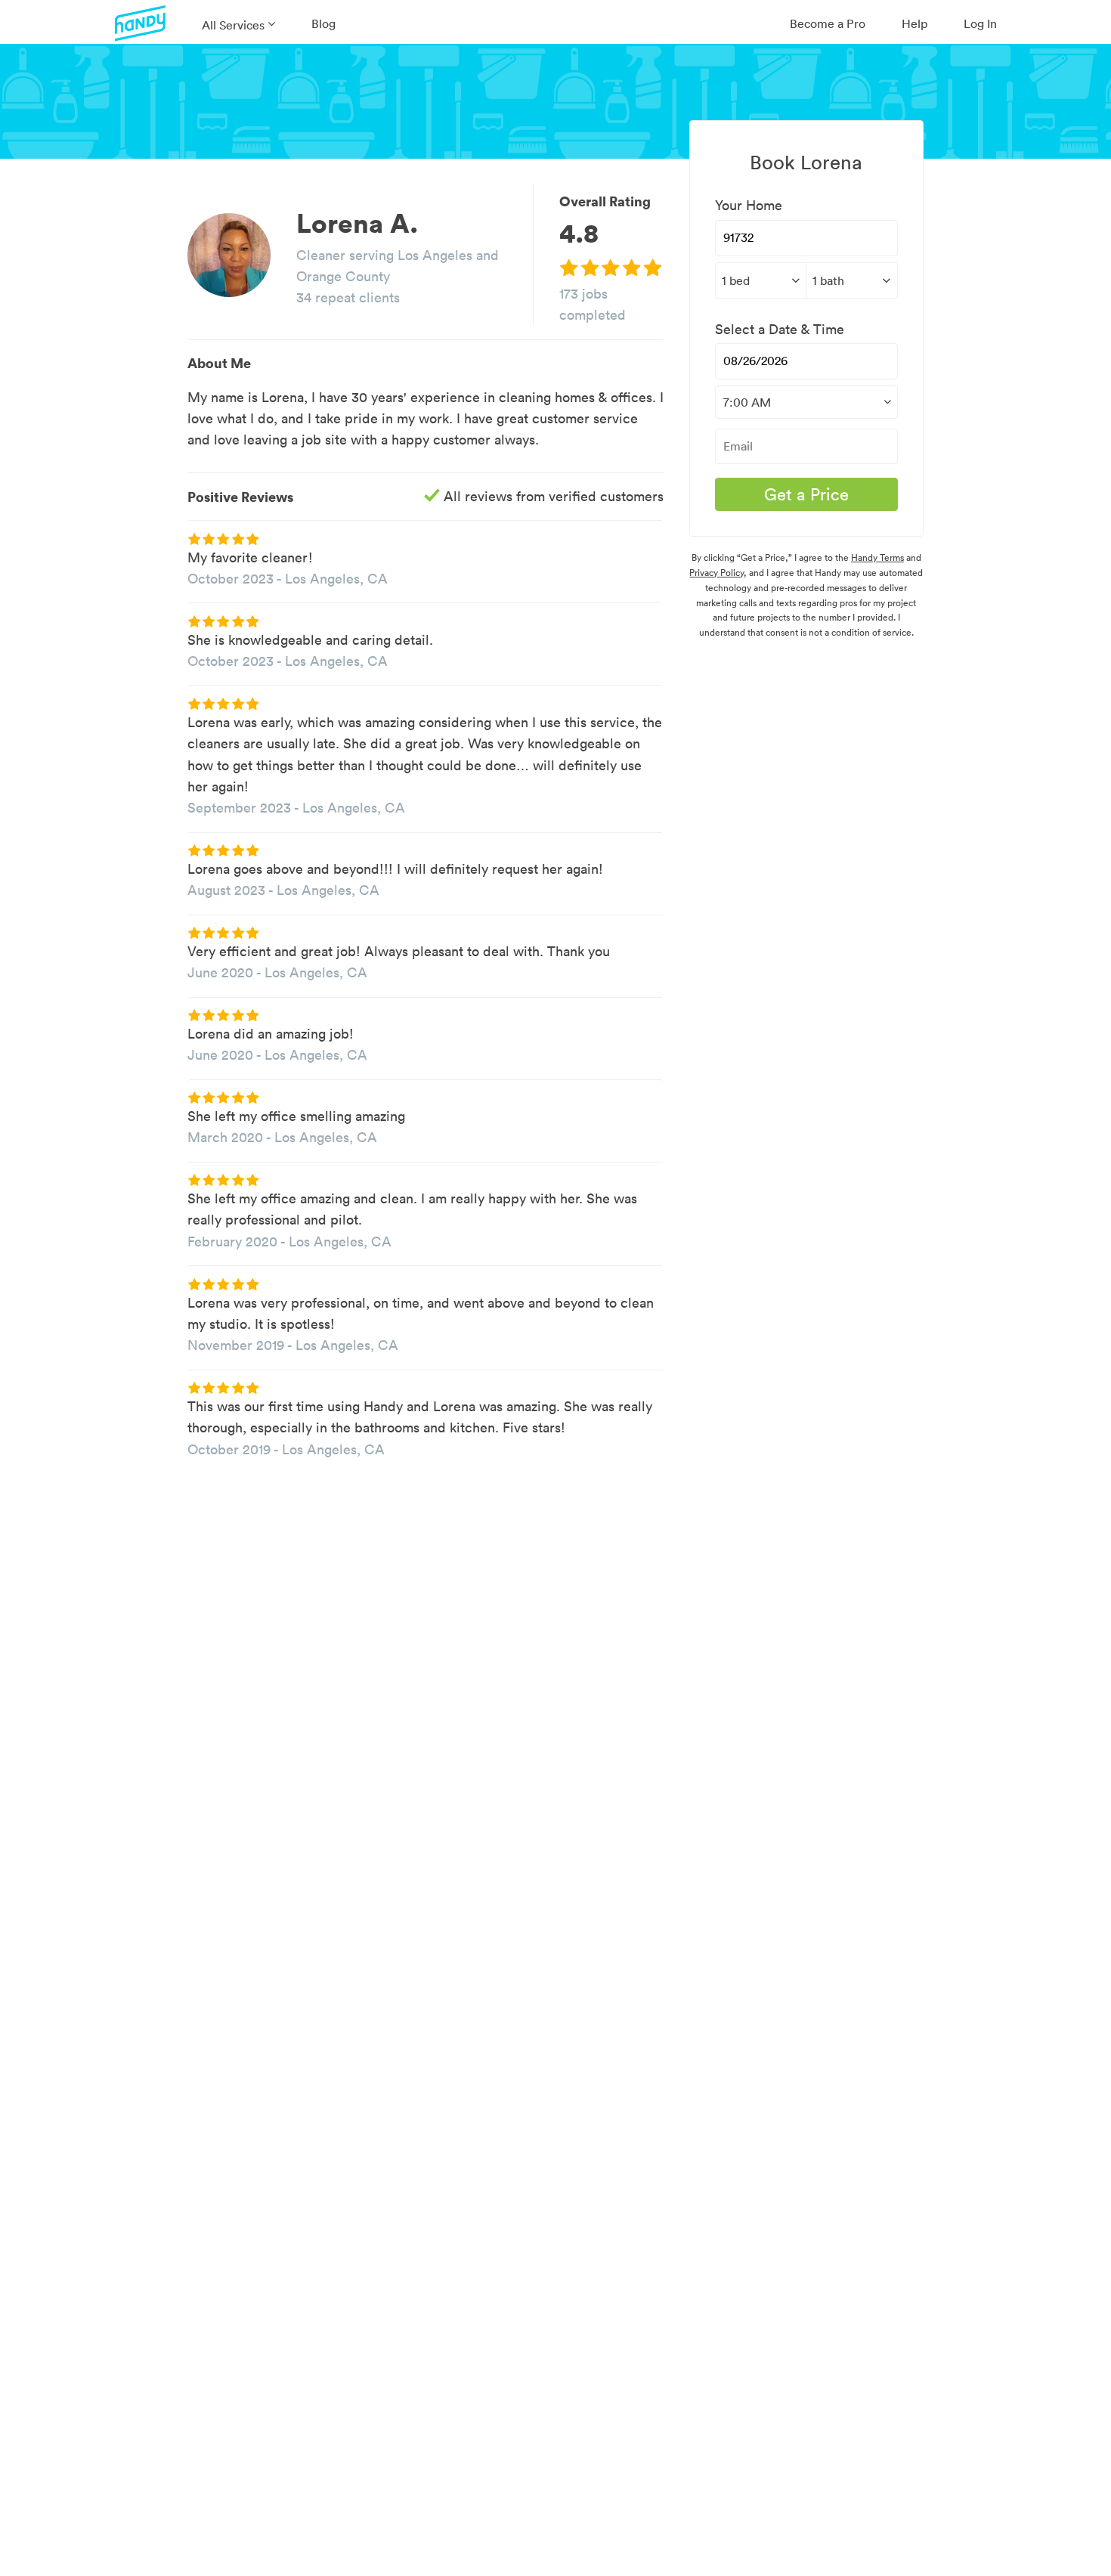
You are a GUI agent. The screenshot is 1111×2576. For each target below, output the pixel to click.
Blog (323, 23)
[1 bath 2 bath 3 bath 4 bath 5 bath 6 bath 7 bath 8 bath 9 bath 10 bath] (851, 280)
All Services (233, 25)
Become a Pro (828, 23)
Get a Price (806, 494)
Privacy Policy (716, 573)
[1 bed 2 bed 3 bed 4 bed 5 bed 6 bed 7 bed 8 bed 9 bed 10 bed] (760, 280)
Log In (980, 23)
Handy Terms (877, 557)
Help (914, 23)
